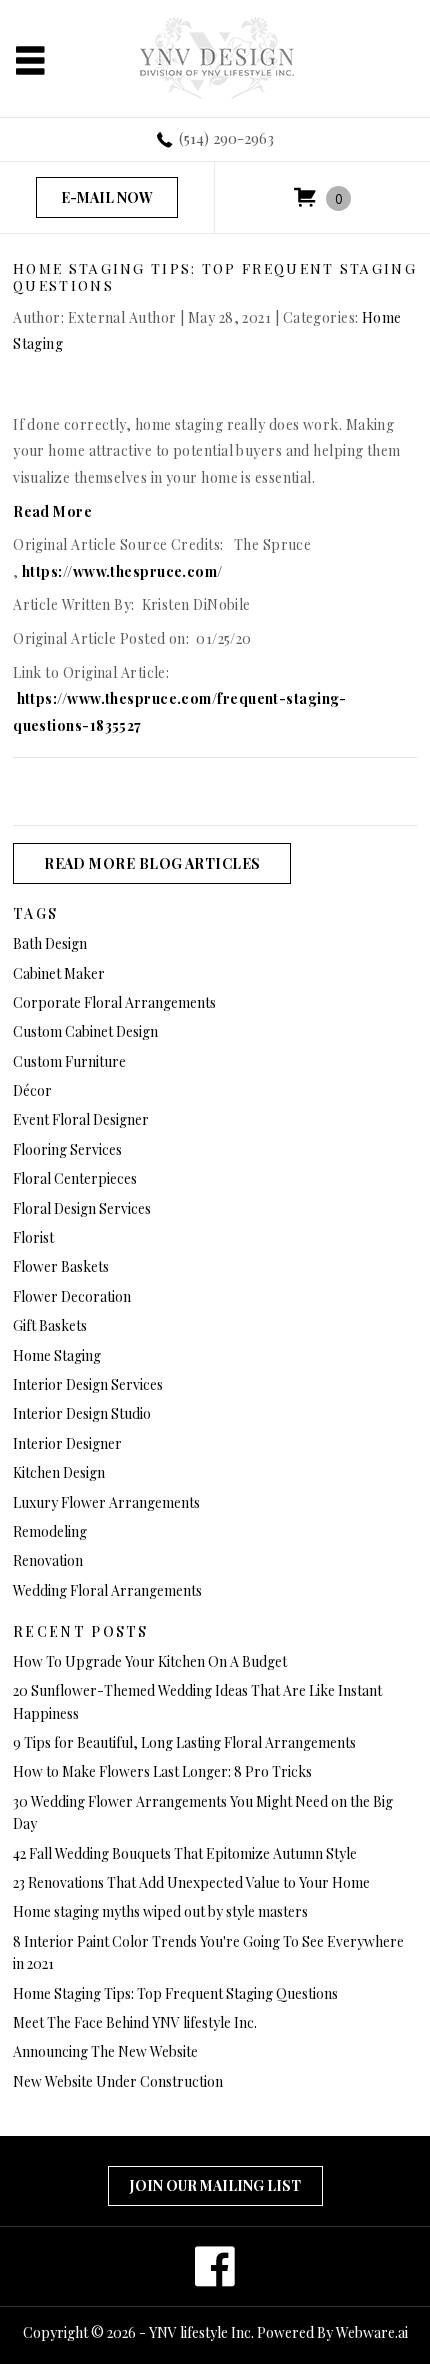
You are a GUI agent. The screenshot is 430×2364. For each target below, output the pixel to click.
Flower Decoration (72, 1296)
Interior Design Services (88, 1384)
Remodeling (50, 1531)
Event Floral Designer (81, 1119)
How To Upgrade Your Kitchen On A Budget (150, 1661)
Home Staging (57, 1355)
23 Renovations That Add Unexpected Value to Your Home (191, 1882)
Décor (32, 1090)
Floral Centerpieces (75, 1178)
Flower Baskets (61, 1266)
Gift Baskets (50, 1325)
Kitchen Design (59, 1472)
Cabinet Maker (59, 973)
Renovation (48, 1560)
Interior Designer (67, 1443)
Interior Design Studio (82, 1413)
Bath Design (50, 943)
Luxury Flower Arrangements (106, 1502)
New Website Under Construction (118, 2081)
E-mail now (107, 197)
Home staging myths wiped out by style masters (160, 1911)
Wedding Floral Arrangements (107, 1590)
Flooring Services (67, 1149)
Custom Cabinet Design (85, 1031)
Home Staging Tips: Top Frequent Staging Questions (175, 1993)
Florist (33, 1237)
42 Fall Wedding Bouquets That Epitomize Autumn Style (185, 1853)
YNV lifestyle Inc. (201, 2332)
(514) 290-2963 (226, 138)
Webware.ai (372, 2332)
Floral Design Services (82, 1208)
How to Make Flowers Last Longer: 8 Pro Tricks (162, 1771)
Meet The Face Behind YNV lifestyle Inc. (135, 2022)
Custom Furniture (69, 1061)
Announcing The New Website (105, 2051)
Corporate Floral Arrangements (114, 1002)
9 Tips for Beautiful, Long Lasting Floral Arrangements (184, 1742)
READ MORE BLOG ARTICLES (152, 863)
